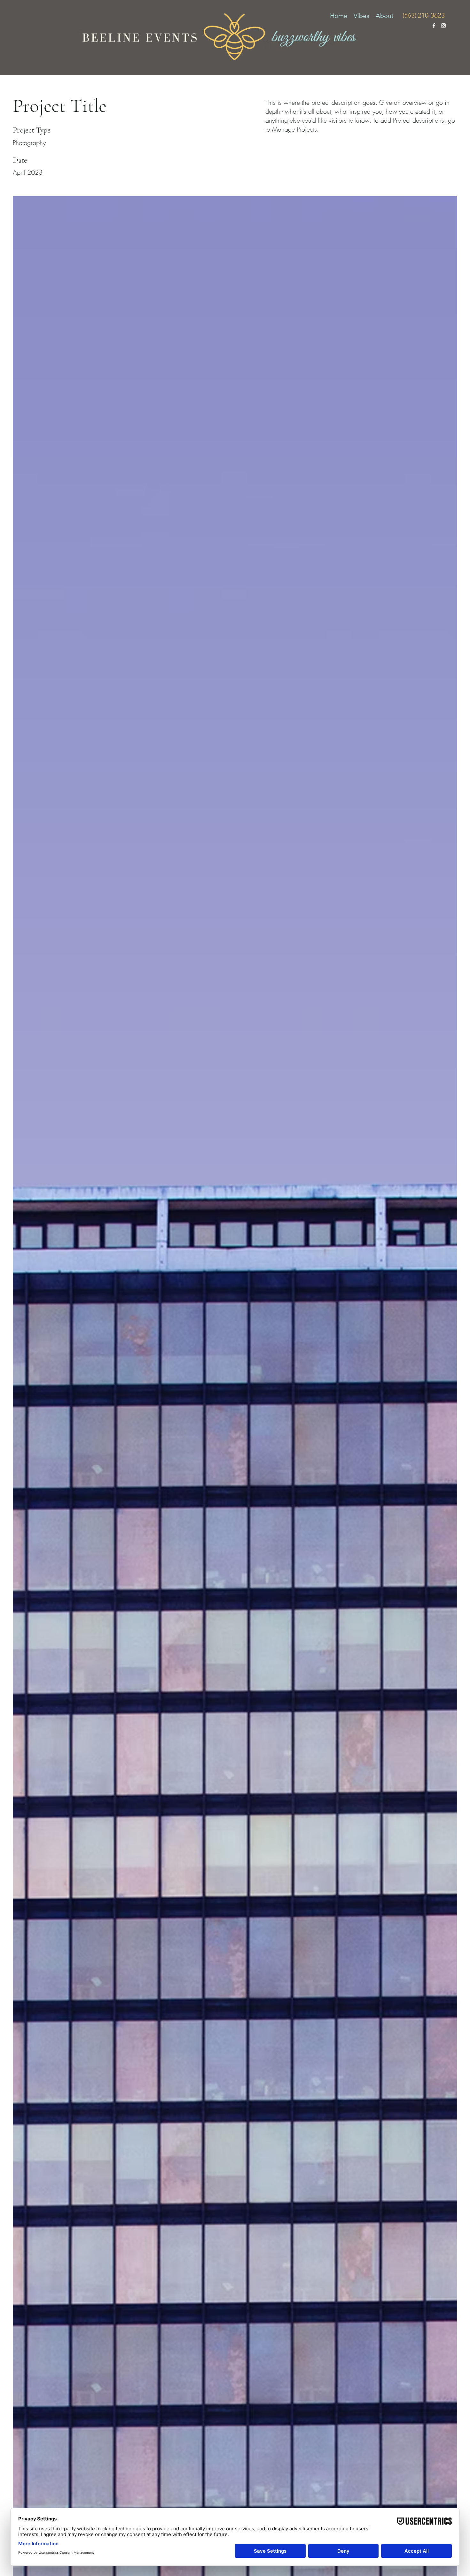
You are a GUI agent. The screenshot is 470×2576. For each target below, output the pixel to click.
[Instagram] (443, 26)
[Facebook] (434, 26)
